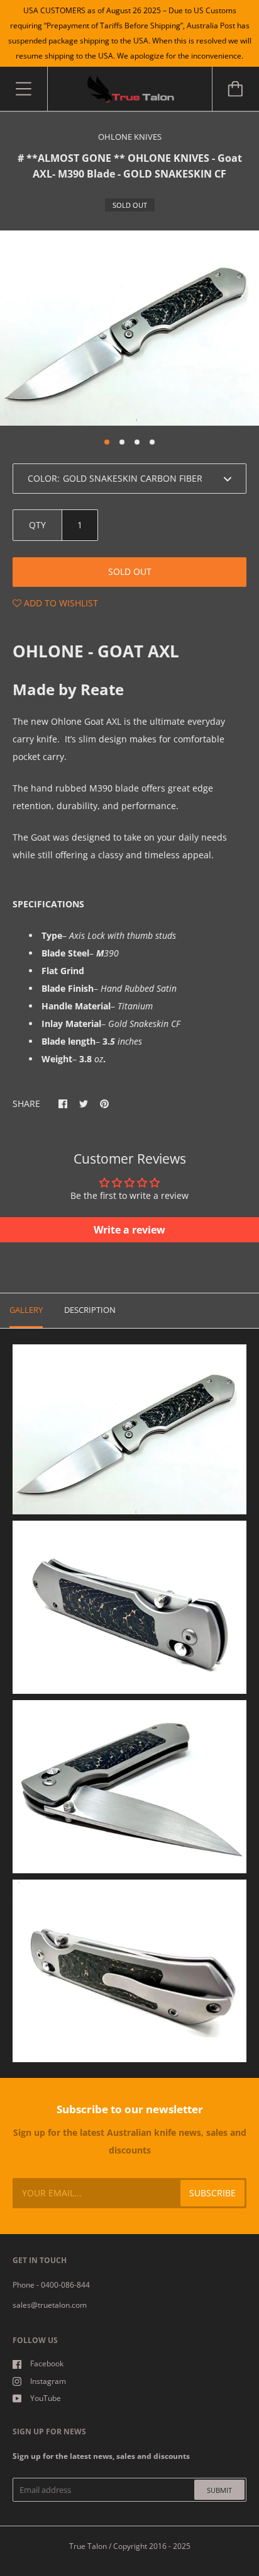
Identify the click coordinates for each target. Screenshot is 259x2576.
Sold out (130, 571)
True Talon (88, 2546)
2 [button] (122, 442)
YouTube (46, 2398)
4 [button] (152, 442)
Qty (37, 525)
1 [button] (107, 442)
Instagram (48, 2381)
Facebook (47, 2363)
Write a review (129, 1230)
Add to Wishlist (60, 603)
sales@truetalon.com (50, 2305)
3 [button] (137, 442)
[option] (129, 328)
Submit (219, 2490)
